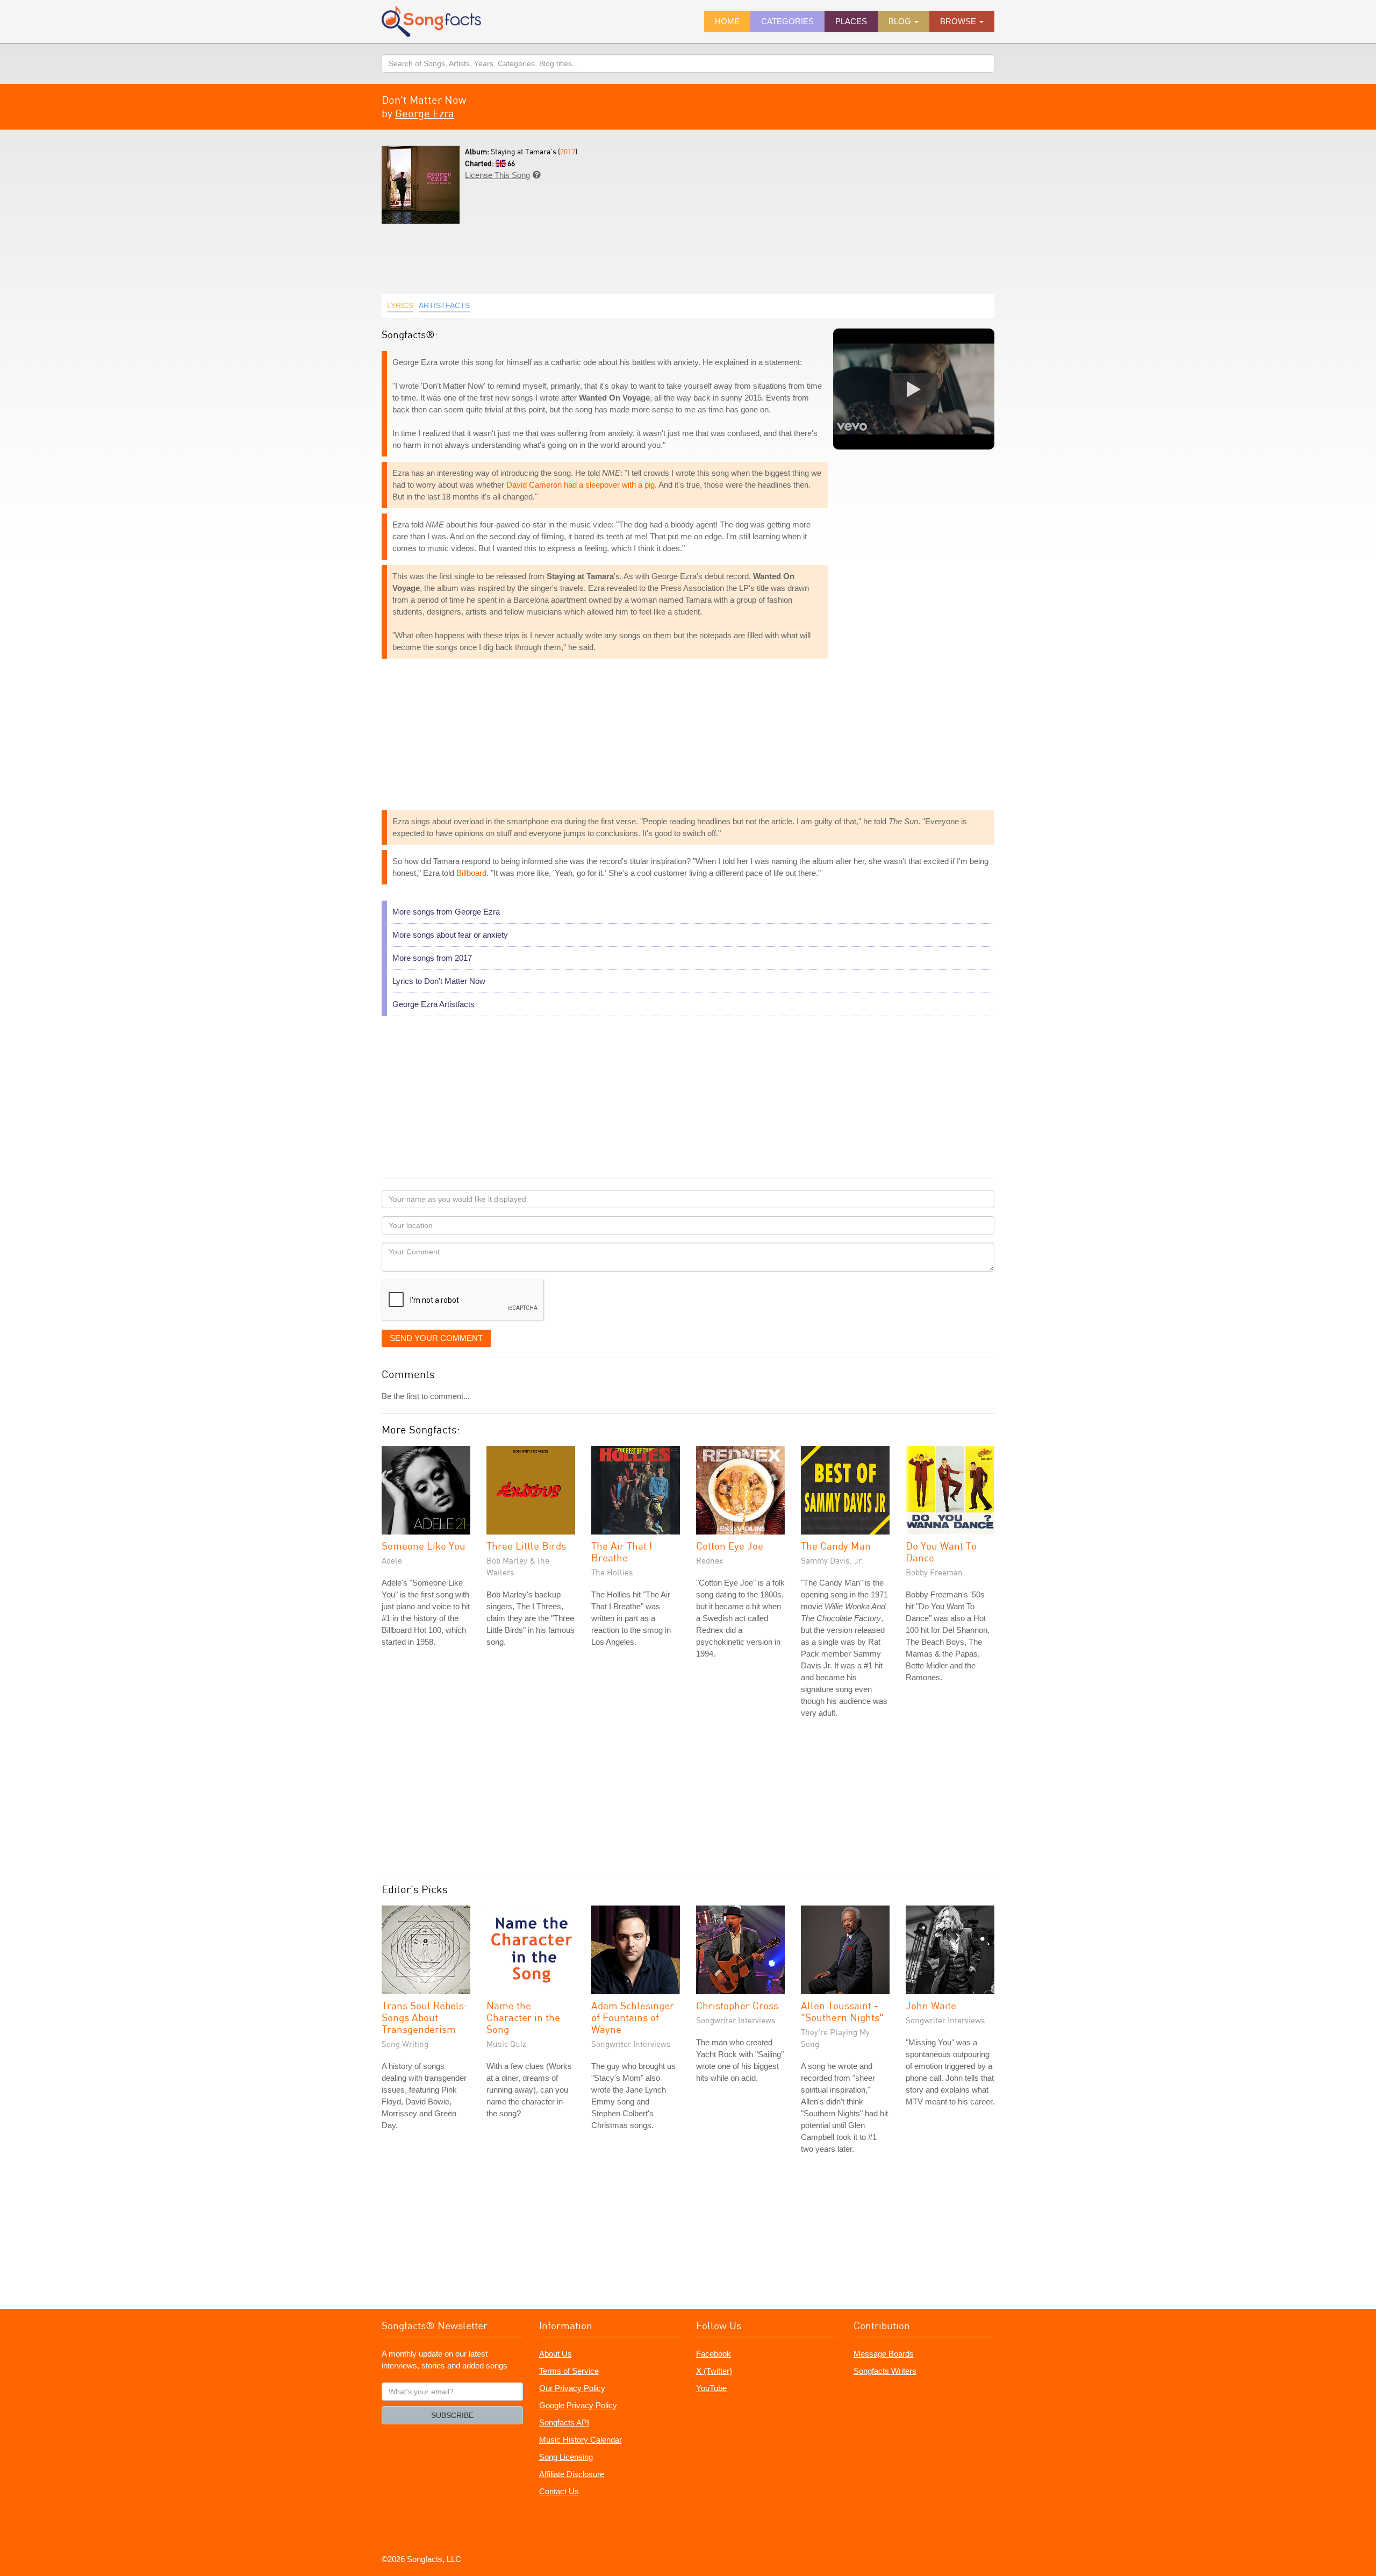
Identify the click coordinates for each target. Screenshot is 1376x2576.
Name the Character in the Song (523, 2017)
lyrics (400, 305)
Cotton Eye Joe (730, 1546)
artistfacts (444, 305)
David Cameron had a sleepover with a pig (580, 485)
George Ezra (425, 113)
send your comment (436, 1338)
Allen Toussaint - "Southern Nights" (842, 2011)
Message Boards (884, 2354)
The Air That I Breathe (622, 1551)
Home (727, 21)
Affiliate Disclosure (572, 2474)
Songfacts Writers (885, 2371)
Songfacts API (564, 2422)
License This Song (497, 175)
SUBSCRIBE (452, 2415)
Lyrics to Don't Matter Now (439, 981)
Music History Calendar (580, 2440)
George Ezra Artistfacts (433, 1004)
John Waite (931, 2005)
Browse (959, 21)
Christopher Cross (737, 2005)
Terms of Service (569, 2371)
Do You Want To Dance (941, 1551)
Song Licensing (566, 2457)
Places (851, 21)
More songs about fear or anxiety (450, 935)
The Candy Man (836, 1546)
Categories (787, 21)
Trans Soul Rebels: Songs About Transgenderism (424, 2017)
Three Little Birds (526, 1546)
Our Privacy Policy (572, 2388)
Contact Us (559, 2491)
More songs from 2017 (432, 958)
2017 (568, 151)
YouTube (711, 2388)
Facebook (714, 2354)
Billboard (471, 873)
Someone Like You (424, 1546)
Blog (901, 21)
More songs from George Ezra (446, 912)
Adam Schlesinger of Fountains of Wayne (633, 2017)
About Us (556, 2354)
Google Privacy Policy (578, 2405)
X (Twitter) (714, 2371)
